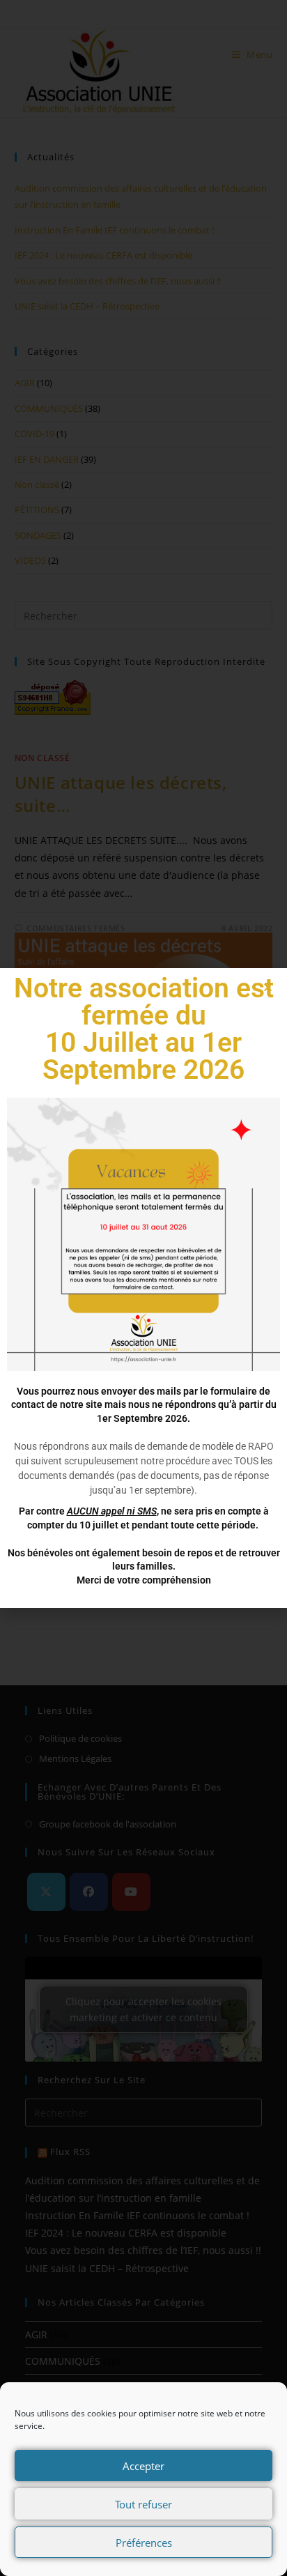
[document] (143, 1288)
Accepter (143, 2466)
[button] (268, 987)
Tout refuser (143, 2504)
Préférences (144, 2543)
